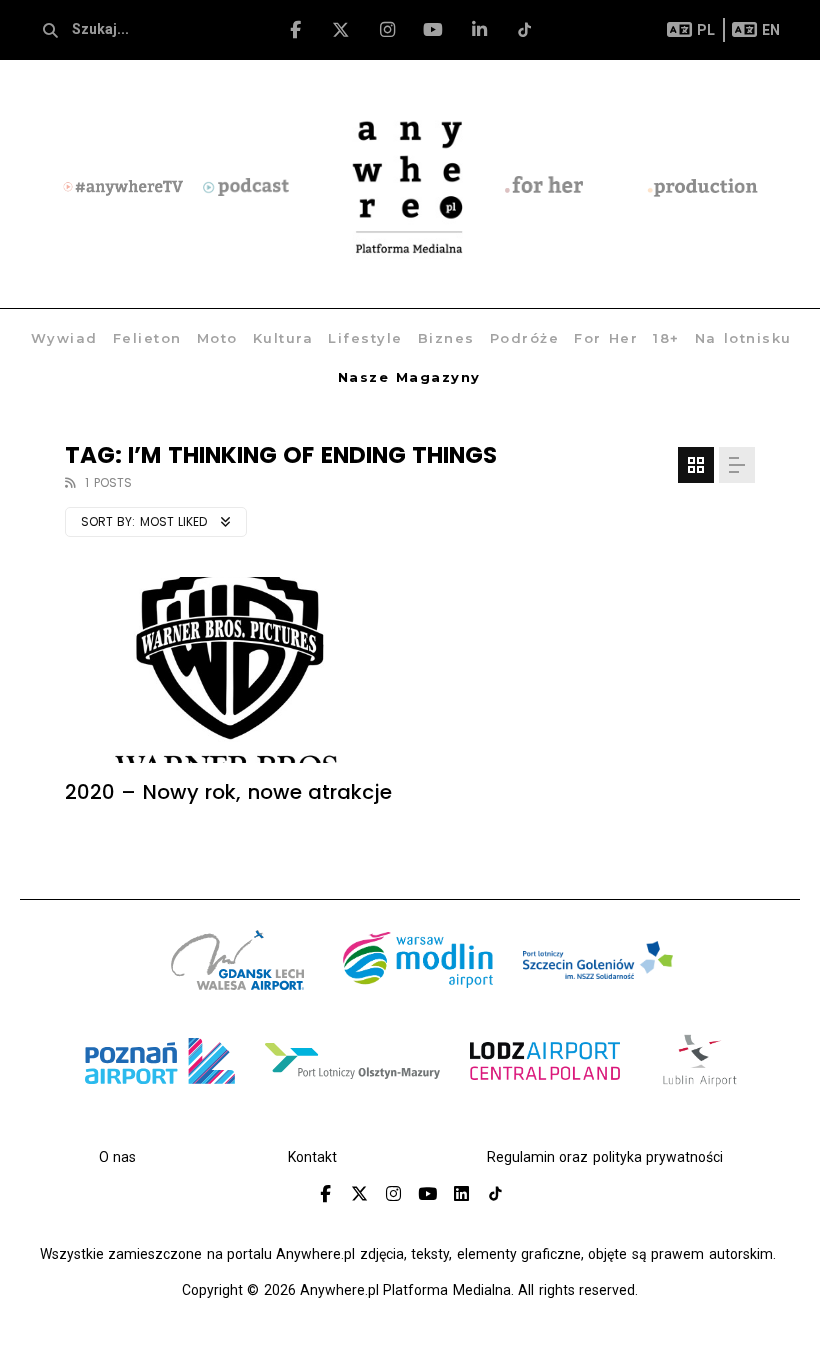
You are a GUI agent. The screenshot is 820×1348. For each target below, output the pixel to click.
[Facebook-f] (295, 30)
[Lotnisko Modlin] (418, 985)
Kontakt (312, 1157)
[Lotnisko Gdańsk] (238, 985)
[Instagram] (387, 30)
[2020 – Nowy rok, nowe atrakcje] (230, 670)
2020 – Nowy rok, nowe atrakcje (228, 792)
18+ (666, 338)
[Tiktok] (525, 30)
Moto (217, 338)
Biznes (446, 338)
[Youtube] (433, 30)
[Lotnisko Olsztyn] (352, 1086)
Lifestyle (365, 338)
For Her (606, 338)
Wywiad (64, 338)
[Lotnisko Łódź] (545, 1086)
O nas (117, 1157)
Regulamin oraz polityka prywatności (605, 1157)
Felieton (147, 338)
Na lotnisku (743, 338)
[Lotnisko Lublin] (700, 1086)
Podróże (525, 338)
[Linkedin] (461, 1194)
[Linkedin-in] (479, 30)
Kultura (283, 338)
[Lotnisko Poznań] (160, 1086)
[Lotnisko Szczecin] (598, 985)
